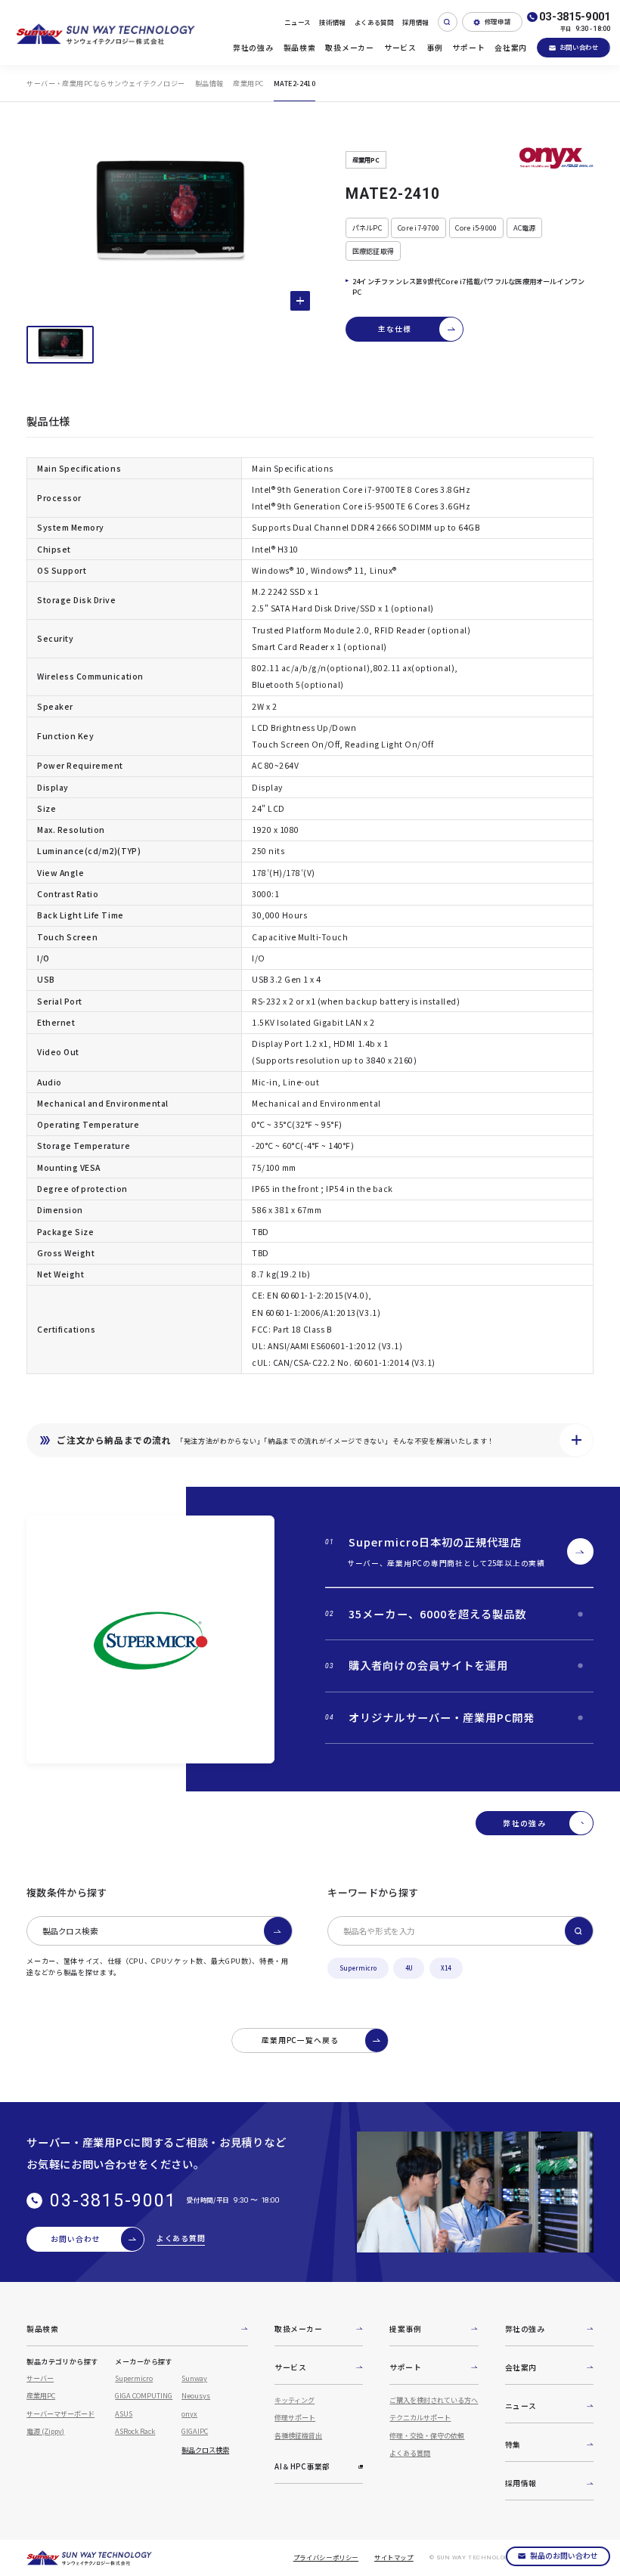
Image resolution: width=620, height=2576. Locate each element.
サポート (468, 48)
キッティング (294, 2400)
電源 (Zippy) (45, 2431)
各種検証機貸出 (298, 2435)
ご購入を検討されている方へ (434, 2400)
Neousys (196, 2395)
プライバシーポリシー (326, 2557)
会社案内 (511, 48)
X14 (446, 1968)
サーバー (40, 2378)
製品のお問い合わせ (564, 2556)
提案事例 (405, 2329)
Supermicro (358, 1968)
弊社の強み (253, 48)
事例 (434, 48)
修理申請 (498, 21)
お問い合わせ (579, 47)
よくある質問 (374, 22)
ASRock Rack (135, 2431)
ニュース (298, 22)
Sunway (194, 2378)
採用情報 (415, 22)
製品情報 (209, 83)
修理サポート (295, 2417)
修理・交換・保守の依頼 (427, 2435)
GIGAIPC (195, 2431)
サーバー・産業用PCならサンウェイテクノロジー (105, 83)
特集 (513, 2444)
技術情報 (332, 22)
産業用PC (248, 83)
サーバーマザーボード (60, 2413)
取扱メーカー (349, 48)
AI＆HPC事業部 (302, 2466)
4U (409, 1968)
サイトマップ (394, 2557)
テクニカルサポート (420, 2417)
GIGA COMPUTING (144, 2395)
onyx (189, 2413)
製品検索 (300, 48)
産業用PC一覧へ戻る (301, 2040)
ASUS (124, 2413)
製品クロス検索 (70, 1931)
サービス (400, 48)
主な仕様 (395, 329)
